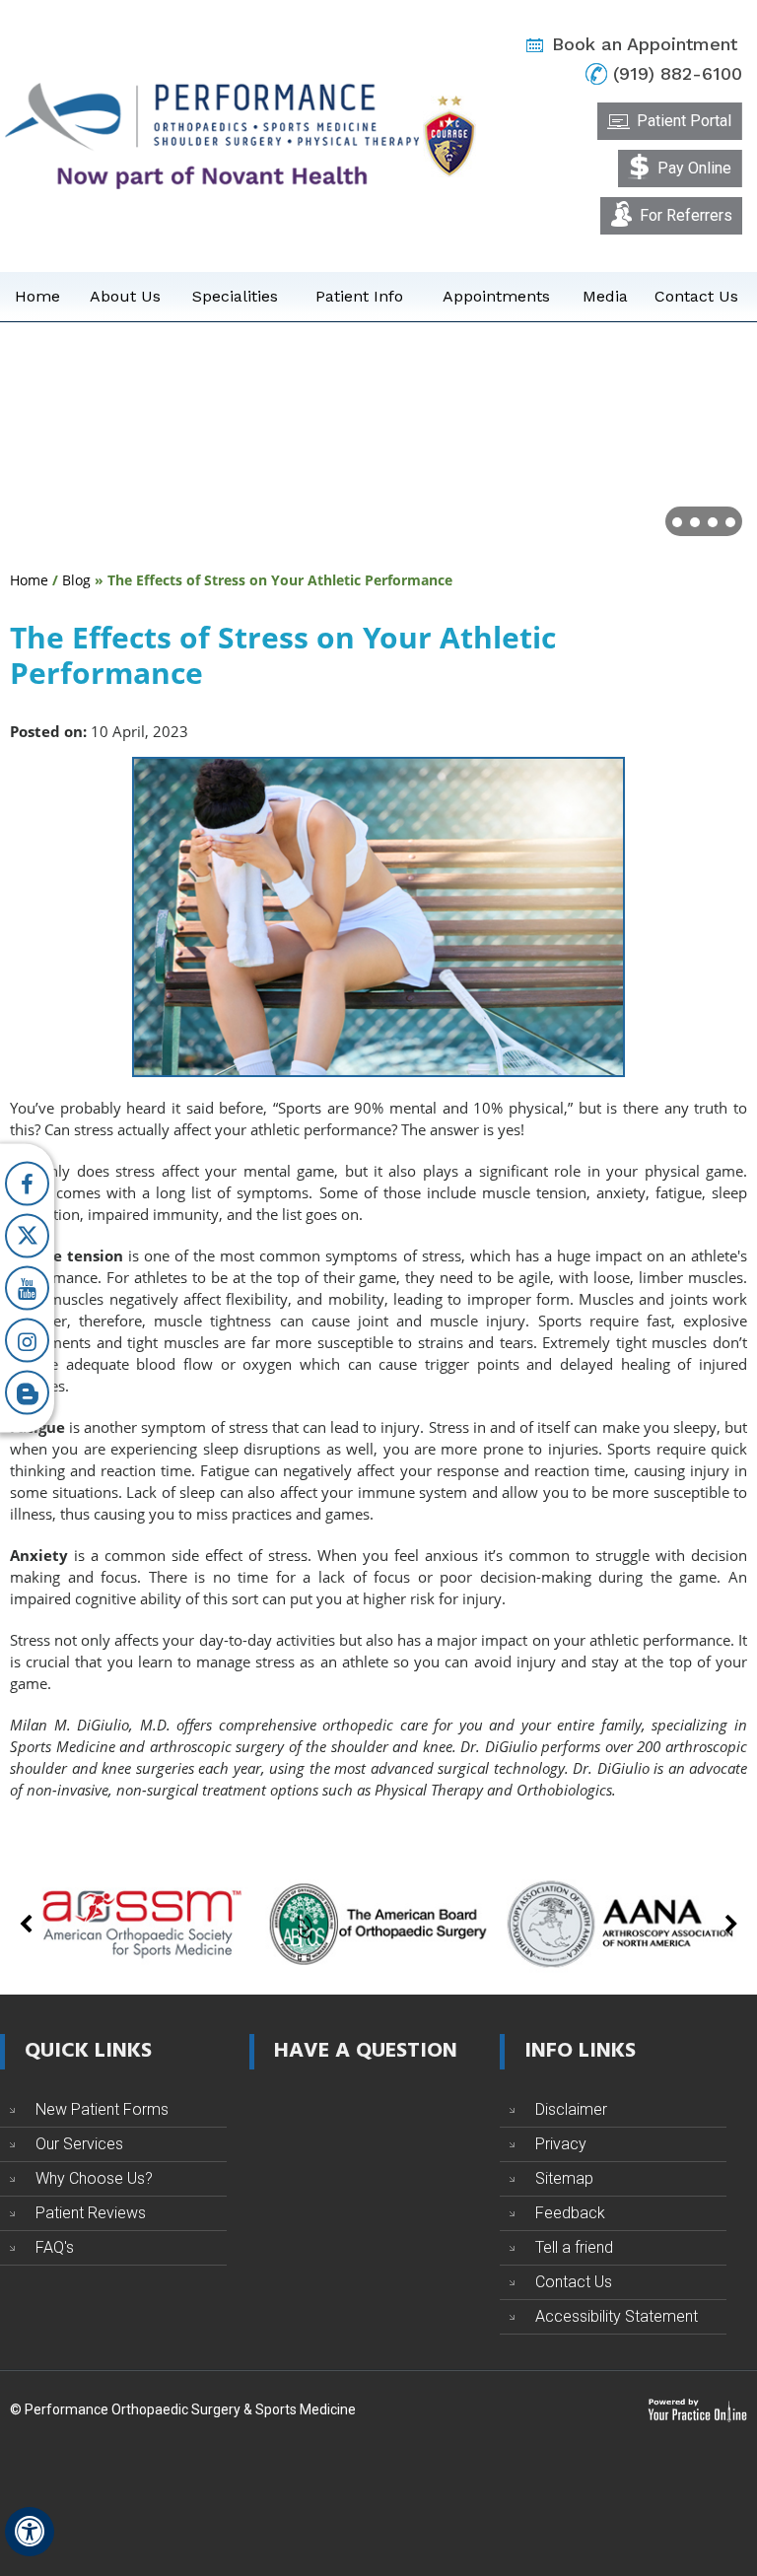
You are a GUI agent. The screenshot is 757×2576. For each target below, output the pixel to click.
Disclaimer (571, 2109)
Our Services (79, 2144)
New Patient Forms (102, 2109)
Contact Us (696, 296)
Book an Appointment (645, 44)
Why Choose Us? (94, 2178)
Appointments (496, 296)
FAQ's (55, 2247)
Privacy (561, 2144)
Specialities (235, 296)
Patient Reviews (91, 2213)
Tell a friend (574, 2247)
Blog (76, 580)
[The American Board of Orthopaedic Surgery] (378, 1922)
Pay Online (694, 168)
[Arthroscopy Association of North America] (619, 1922)
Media (605, 296)
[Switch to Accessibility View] (30, 2532)
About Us (125, 296)
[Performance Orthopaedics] (212, 135)
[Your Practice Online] (697, 2409)
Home (37, 296)
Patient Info (359, 296)
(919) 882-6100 (678, 73)
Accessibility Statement (617, 2316)
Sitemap (564, 2178)
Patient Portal (684, 121)
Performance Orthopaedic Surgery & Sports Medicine (190, 2409)
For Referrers (686, 215)
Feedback (570, 2213)
